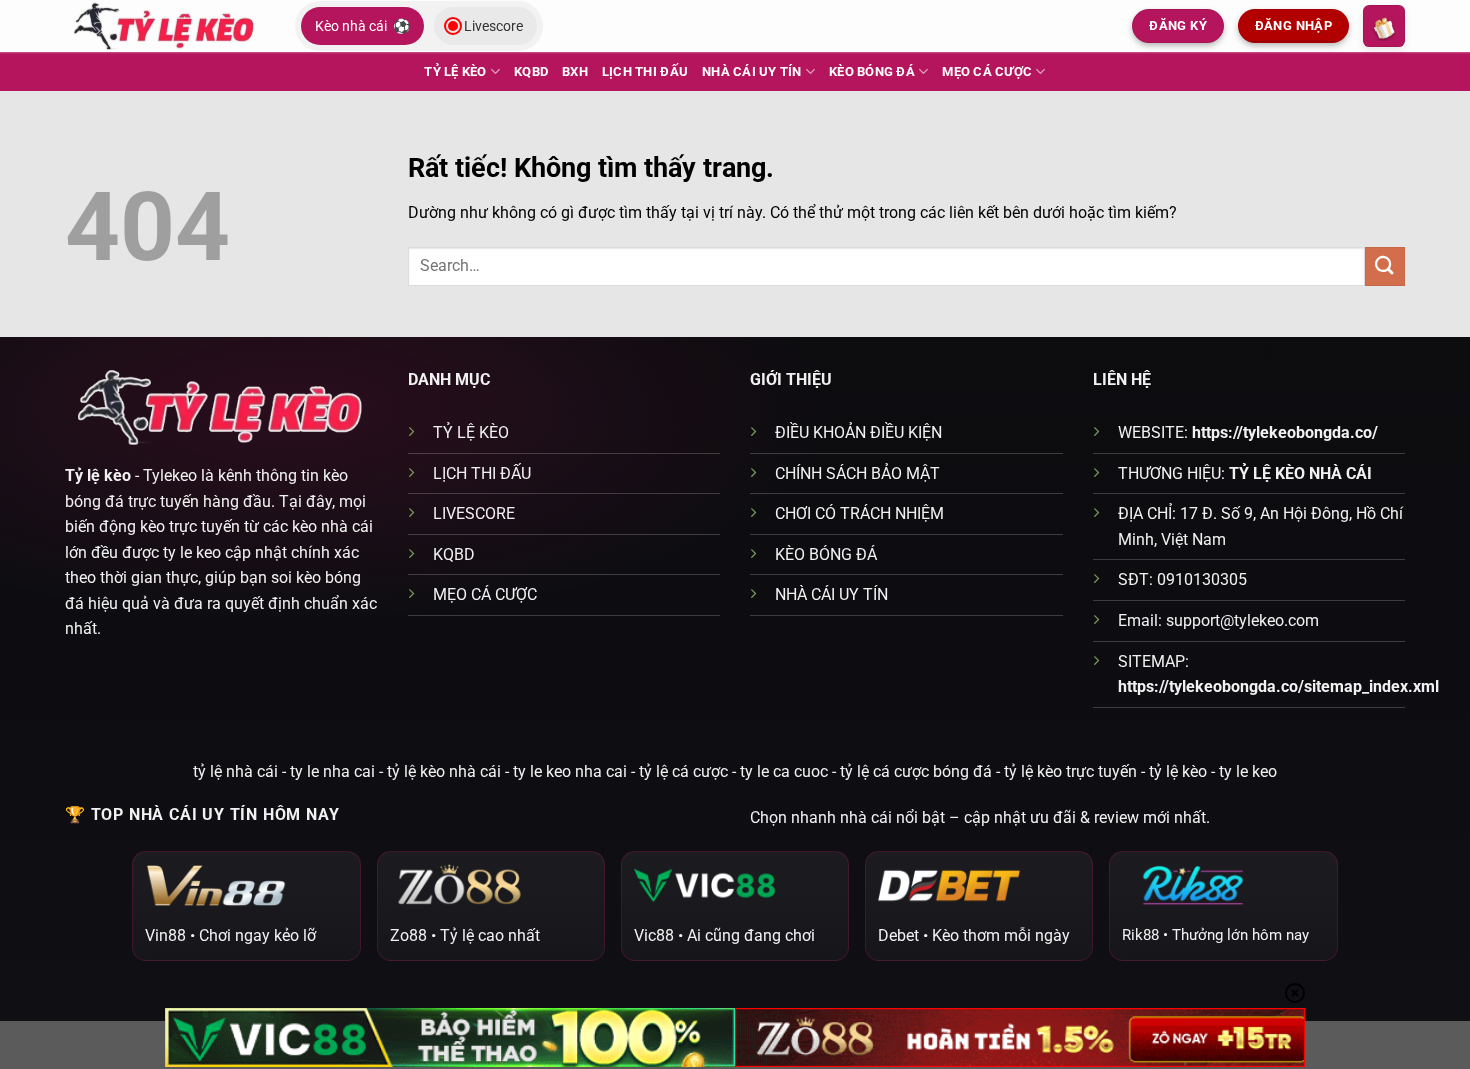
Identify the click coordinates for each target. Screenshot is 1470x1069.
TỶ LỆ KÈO (455, 71)
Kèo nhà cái (362, 26)
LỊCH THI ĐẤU (645, 71)
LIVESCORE (474, 513)
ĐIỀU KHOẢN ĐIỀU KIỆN (858, 432)
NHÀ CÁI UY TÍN (752, 71)
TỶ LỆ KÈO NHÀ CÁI (1300, 473)
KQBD (531, 71)
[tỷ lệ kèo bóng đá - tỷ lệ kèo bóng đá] (165, 25)
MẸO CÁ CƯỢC (987, 71)
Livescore (493, 26)
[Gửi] (1385, 266)
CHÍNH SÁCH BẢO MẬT (857, 473)
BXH (575, 71)
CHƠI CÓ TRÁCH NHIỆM (859, 513)
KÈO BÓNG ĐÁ (872, 71)
